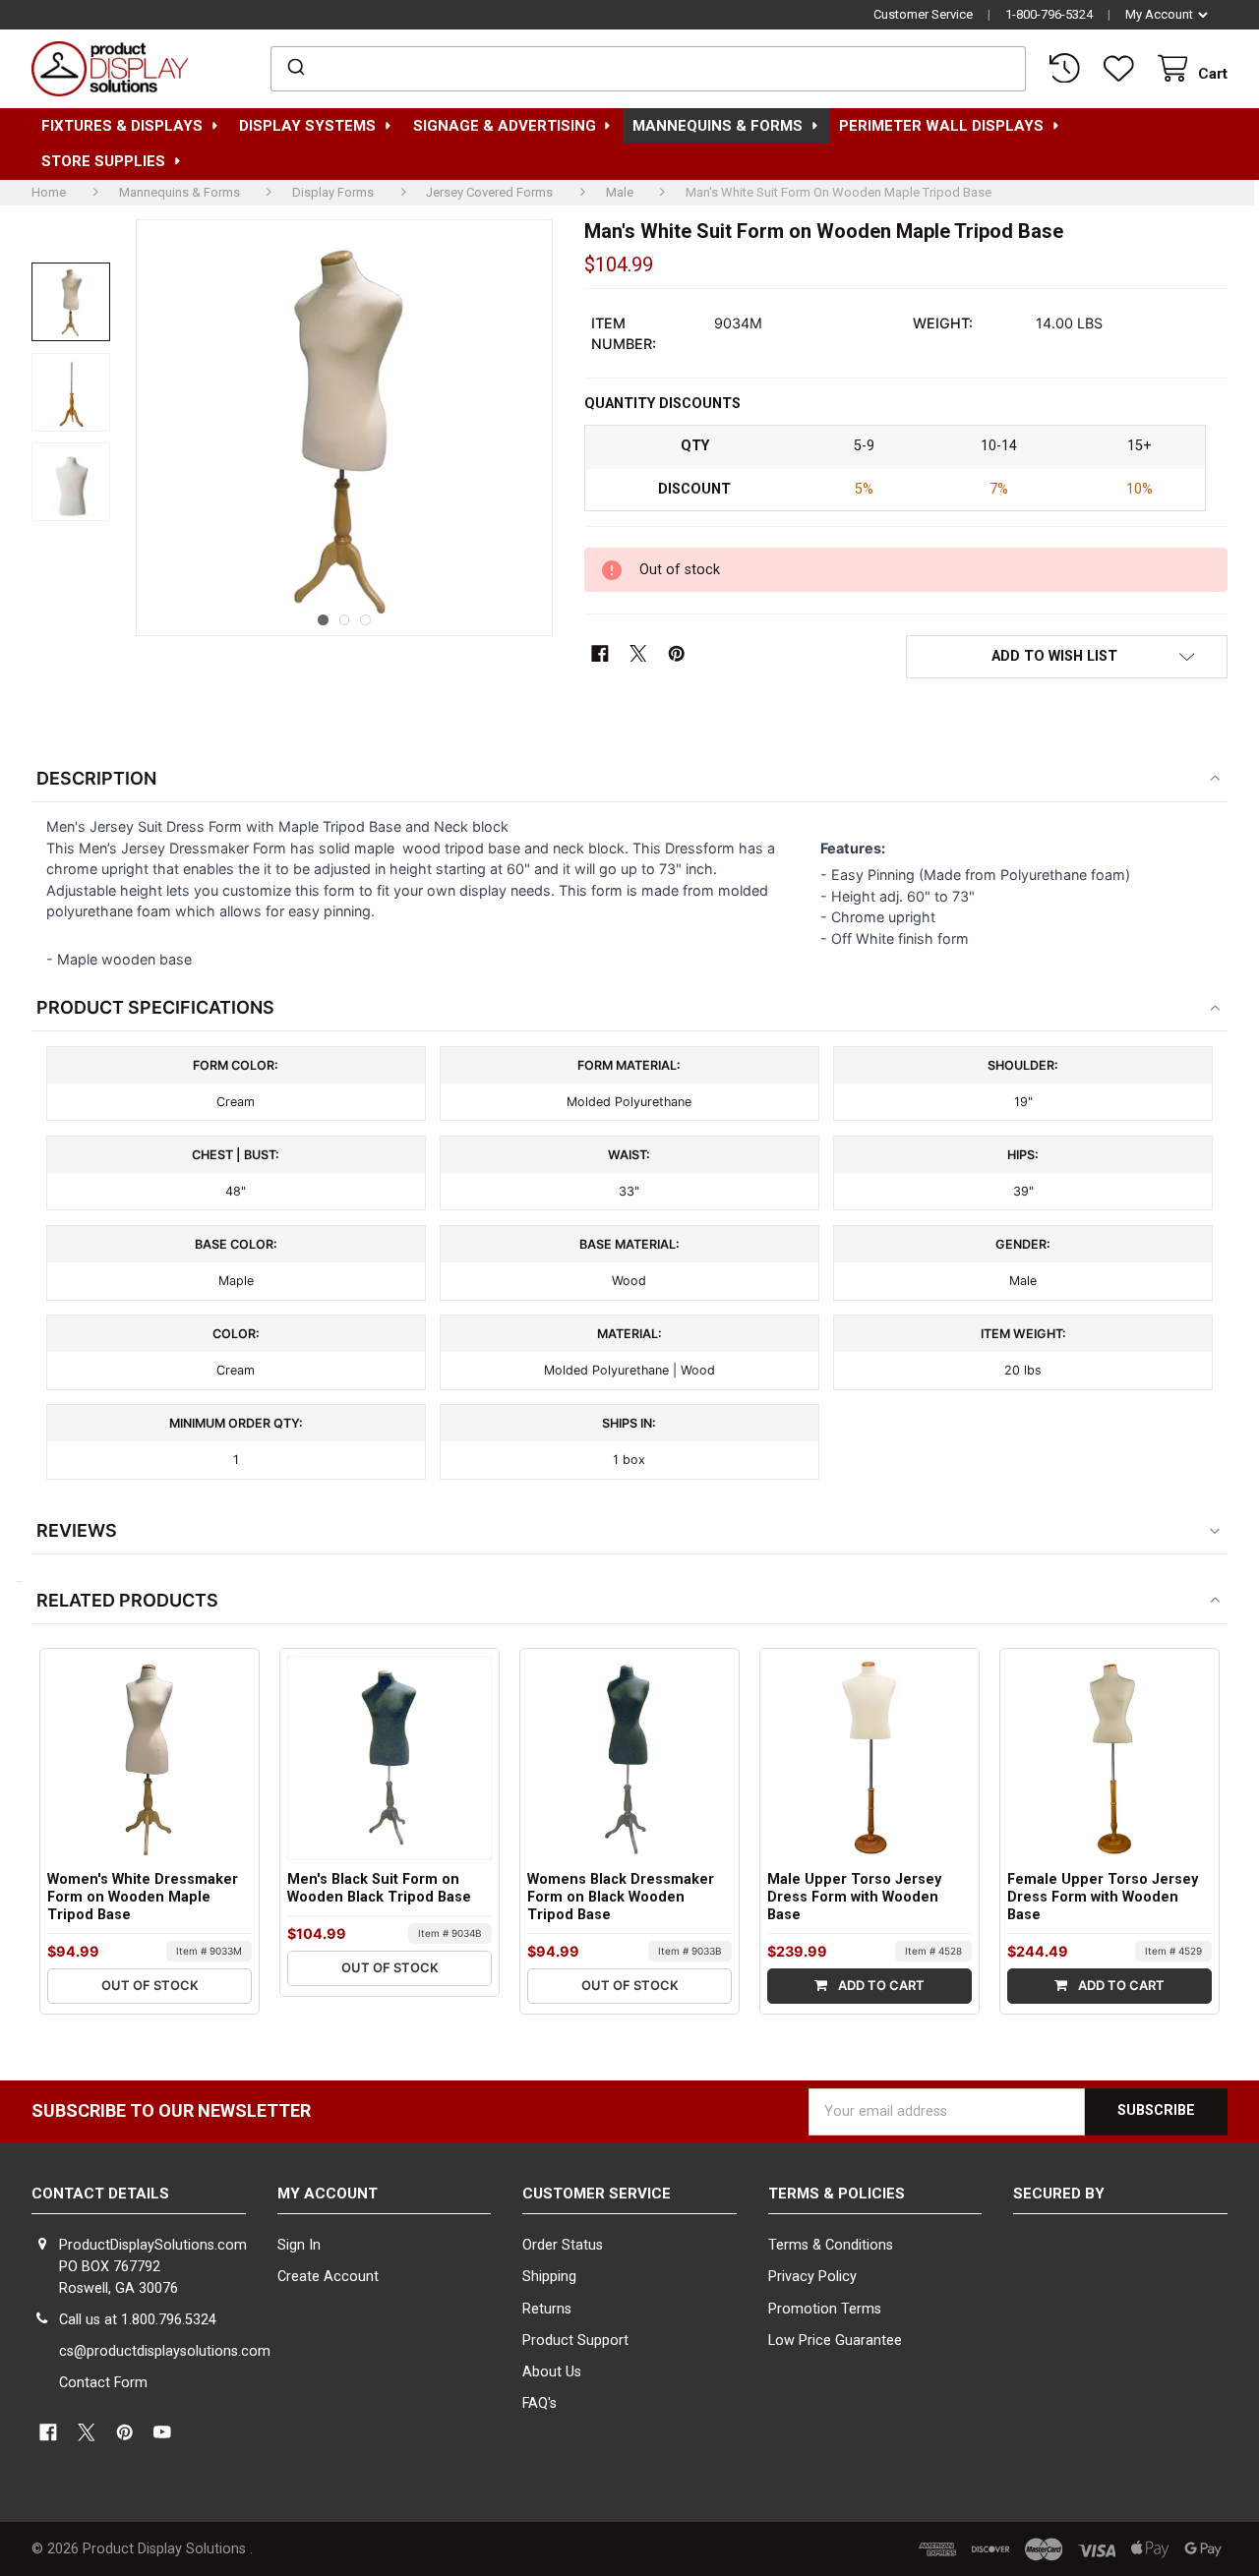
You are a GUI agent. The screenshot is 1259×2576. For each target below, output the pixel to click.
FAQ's (540, 2403)
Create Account (328, 2277)
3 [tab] (365, 620)
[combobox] (648, 69)
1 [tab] (323, 620)
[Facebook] (600, 653)
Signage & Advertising (505, 126)
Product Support (575, 2341)
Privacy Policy (812, 2277)
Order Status (563, 2245)
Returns (547, 2309)
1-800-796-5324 (1049, 14)
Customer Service (923, 14)
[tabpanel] (344, 428)
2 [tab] (345, 620)
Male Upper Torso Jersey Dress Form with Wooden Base (854, 1897)
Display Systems (307, 126)
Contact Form (103, 2383)
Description (96, 778)
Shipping (549, 2277)
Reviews (77, 1530)
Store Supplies (103, 161)
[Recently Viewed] (1068, 69)
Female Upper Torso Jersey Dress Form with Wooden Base (1103, 1897)
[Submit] (295, 69)
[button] (1067, 656)
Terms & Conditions (831, 2245)
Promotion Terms (825, 2309)
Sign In (299, 2245)
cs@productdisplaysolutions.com (165, 2351)
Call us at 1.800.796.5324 (138, 2320)
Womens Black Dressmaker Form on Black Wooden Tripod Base (621, 1897)
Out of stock (150, 1985)
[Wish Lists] (1122, 69)
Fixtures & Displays (122, 126)
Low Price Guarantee (835, 2341)
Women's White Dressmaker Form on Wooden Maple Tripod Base (143, 1897)
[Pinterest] (676, 653)
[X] (639, 653)
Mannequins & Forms (718, 126)
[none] (71, 302)
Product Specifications (155, 1007)
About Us (552, 2372)
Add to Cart (880, 1985)
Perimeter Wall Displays (941, 126)
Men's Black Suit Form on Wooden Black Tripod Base (379, 1888)
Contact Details (100, 2194)
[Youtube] (163, 2433)
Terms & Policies (837, 2194)
